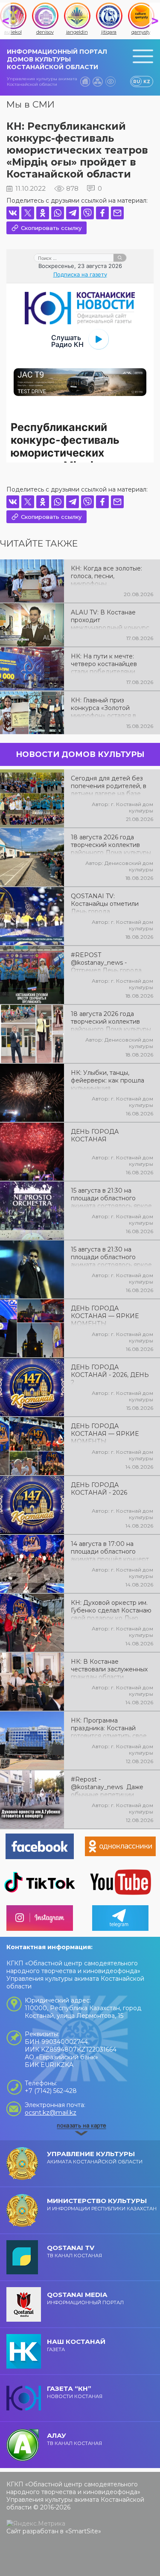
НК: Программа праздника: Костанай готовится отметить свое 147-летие (109, 1727)
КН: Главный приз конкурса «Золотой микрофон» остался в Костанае (103, 707)
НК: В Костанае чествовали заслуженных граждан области (109, 1668)
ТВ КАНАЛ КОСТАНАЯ (74, 2251)
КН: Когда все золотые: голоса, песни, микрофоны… (106, 575)
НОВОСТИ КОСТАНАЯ (75, 2392)
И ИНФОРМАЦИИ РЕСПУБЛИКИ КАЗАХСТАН (102, 2204)
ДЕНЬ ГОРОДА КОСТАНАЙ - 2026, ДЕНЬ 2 (110, 1374)
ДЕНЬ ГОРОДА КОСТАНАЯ (95, 1135)
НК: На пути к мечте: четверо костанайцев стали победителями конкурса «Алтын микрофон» (104, 663)
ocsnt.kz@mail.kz (51, 2113)
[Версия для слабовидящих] (111, 82)
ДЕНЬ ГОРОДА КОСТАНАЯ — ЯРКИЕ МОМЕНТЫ (105, 1315)
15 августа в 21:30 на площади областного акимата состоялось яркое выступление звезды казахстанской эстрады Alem (111, 1256)
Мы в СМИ (31, 104)
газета (76, 2345)
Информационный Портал (85, 2298)
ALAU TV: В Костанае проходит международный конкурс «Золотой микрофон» (110, 619)
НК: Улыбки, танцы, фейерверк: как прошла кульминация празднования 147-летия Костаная (108, 1080)
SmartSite (83, 2531)
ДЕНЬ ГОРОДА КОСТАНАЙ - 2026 (99, 1489)
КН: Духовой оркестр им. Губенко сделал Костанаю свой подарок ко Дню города (111, 1610)
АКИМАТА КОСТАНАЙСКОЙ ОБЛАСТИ (95, 2157)
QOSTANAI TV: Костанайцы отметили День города (105, 903)
